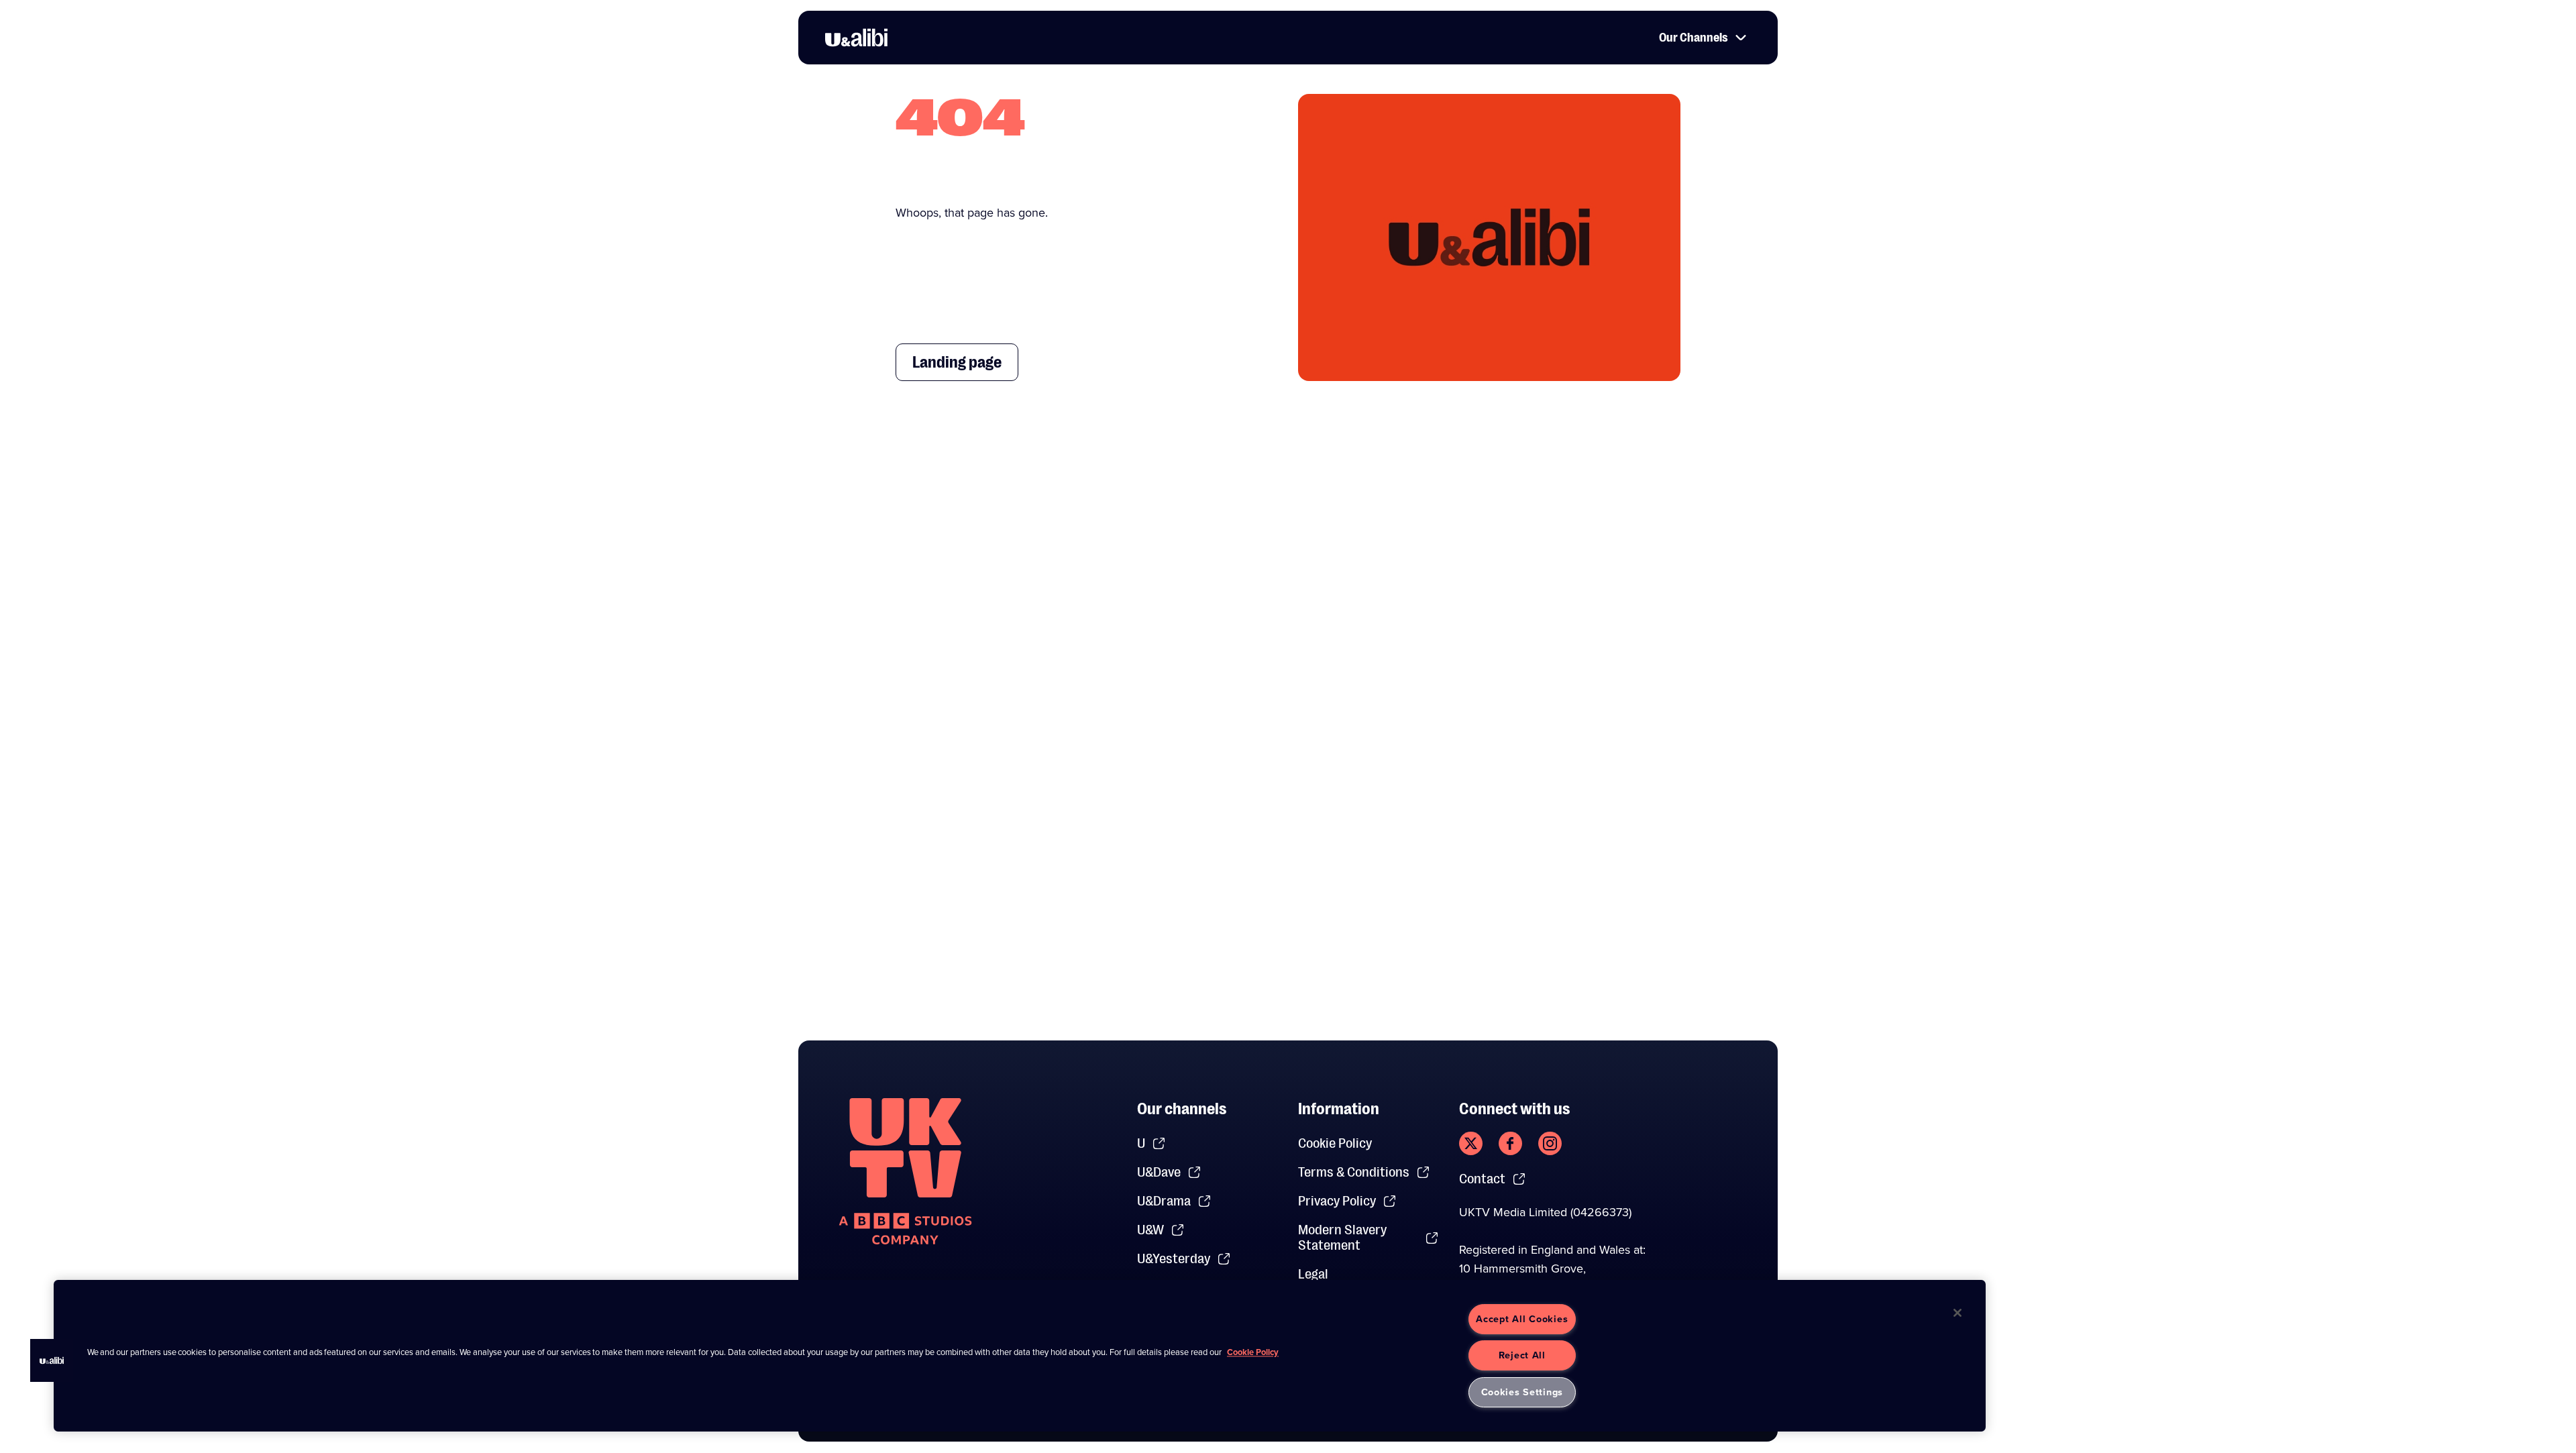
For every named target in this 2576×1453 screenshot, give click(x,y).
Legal (1313, 1274)
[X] (1471, 1143)
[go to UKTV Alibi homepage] (856, 38)
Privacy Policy (1337, 1201)
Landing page (957, 362)
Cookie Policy (1335, 1143)
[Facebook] (1510, 1143)
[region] (1020, 1356)
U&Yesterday (1174, 1259)
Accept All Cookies (1522, 1319)
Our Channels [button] (1694, 38)
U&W (1150, 1230)
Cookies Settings (1522, 1392)
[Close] (1957, 1313)
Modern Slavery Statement (1342, 1238)
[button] (52, 1360)
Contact (1482, 1179)
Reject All (1522, 1355)
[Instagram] (1550, 1143)
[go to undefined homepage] (905, 1171)
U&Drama (1164, 1201)
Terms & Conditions (1354, 1172)
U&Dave (1159, 1172)
